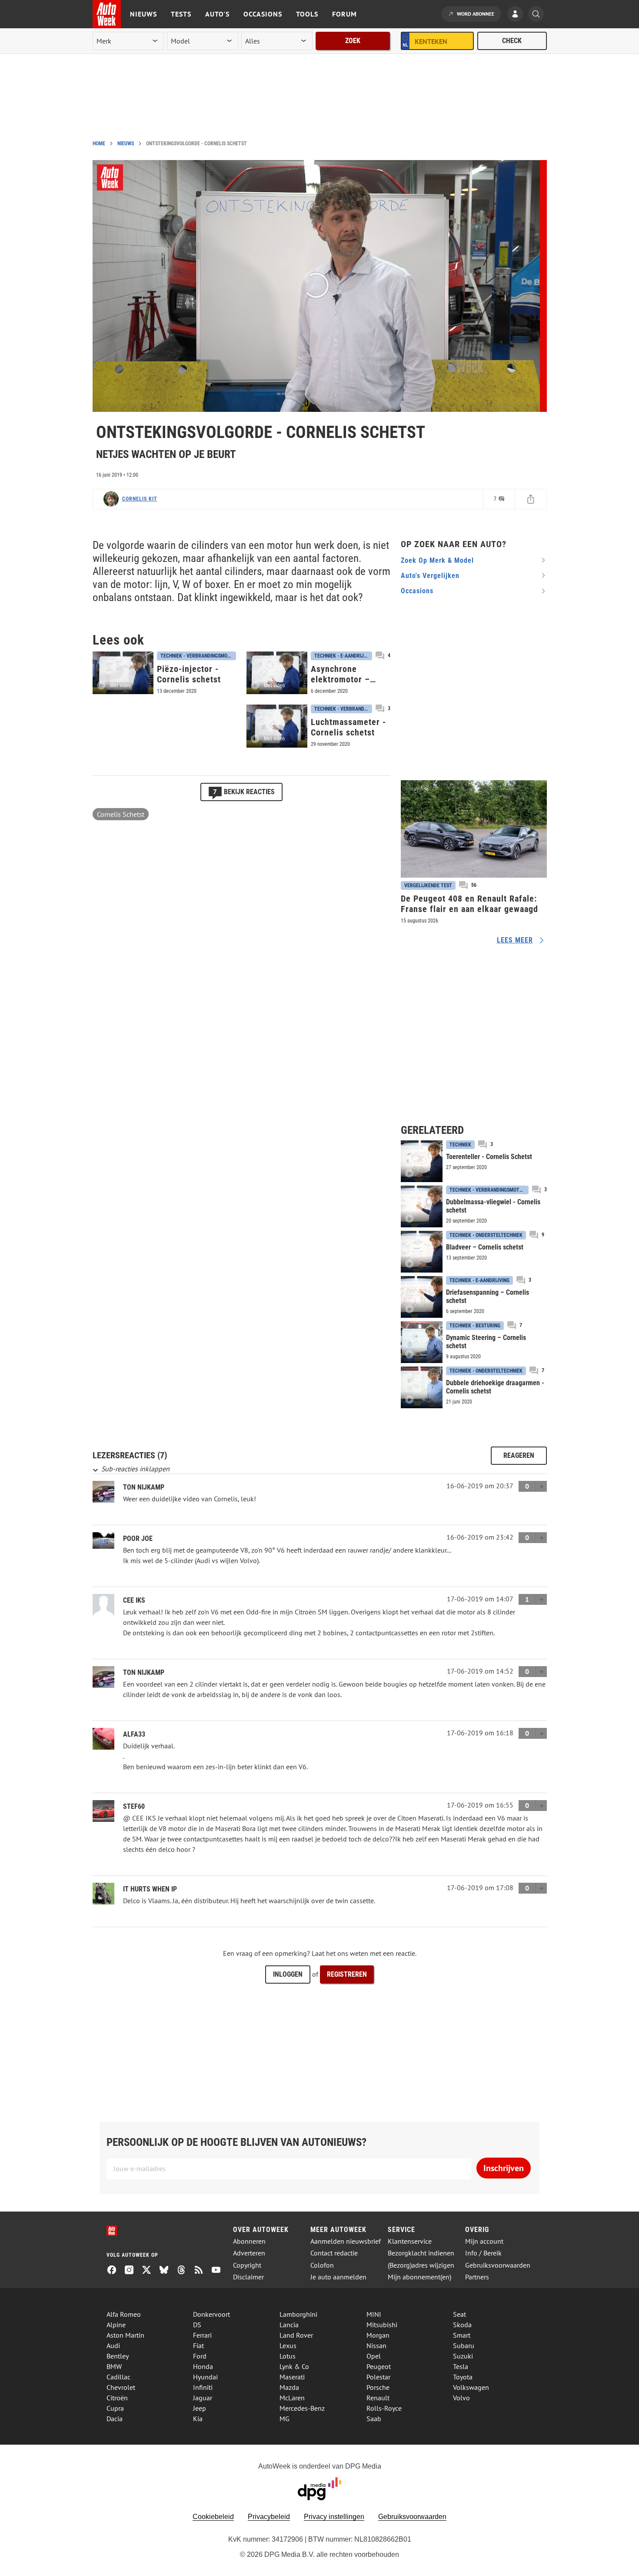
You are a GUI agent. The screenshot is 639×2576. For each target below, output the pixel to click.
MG (285, 2419)
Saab (374, 2419)
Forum (344, 14)
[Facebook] (115, 2271)
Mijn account (484, 2241)
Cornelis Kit (140, 499)
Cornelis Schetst (121, 814)
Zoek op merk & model (437, 560)
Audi (113, 2345)
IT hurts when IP (150, 1889)
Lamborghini (298, 2314)
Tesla (461, 2366)
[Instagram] (133, 2271)
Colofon (322, 2265)
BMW (114, 2366)
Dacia (115, 2419)
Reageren (519, 1455)
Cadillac (118, 2377)
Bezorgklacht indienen (421, 2253)
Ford (200, 2356)
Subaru (464, 2345)
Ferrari (202, 2335)
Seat (459, 2314)
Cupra (115, 2408)
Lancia (289, 2325)
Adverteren (249, 2253)
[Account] (517, 15)
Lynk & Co (294, 2366)
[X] (150, 2271)
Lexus (288, 2345)
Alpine (116, 2325)
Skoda (462, 2325)
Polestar (378, 2377)
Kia (198, 2419)
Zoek (353, 41)
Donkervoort (211, 2314)
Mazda (289, 2387)
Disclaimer (248, 2277)
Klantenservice (410, 2241)
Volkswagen (471, 2387)
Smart (462, 2335)
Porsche (378, 2387)
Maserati (292, 2377)
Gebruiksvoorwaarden (498, 2265)
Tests (181, 14)
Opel (374, 2356)
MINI (374, 2314)
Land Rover (296, 2335)
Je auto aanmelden (338, 2277)
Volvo (461, 2398)
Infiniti (203, 2387)
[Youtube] (220, 2271)
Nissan (376, 2345)
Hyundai (205, 2377)
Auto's (217, 14)
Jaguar (203, 2398)
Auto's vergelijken (430, 576)
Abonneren (249, 2241)
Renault (378, 2398)
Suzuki (463, 2356)
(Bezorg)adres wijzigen (421, 2265)
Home (99, 144)
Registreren (347, 1974)
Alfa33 (134, 1734)
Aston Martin (125, 2335)
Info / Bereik (483, 2253)
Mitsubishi (382, 2325)
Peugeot (379, 2366)
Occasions (263, 14)
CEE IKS (134, 1600)
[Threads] (185, 2271)
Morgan (378, 2335)
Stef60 (134, 1806)
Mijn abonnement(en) (419, 2277)
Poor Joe (138, 1539)
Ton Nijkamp (144, 1487)
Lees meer (515, 940)
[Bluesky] (167, 2271)
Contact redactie (334, 2253)
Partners (477, 2277)
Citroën (117, 2398)
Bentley (118, 2356)
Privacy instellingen (334, 2517)
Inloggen (288, 1974)
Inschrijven (504, 2168)
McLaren (292, 2398)
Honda (203, 2366)
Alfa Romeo (124, 2314)
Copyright (247, 2265)
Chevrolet (121, 2387)
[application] (316, 286)
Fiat (198, 2345)
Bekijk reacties (244, 792)
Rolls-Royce (384, 2408)
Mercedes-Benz (302, 2408)
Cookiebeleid (213, 2517)
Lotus (288, 2356)
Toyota (463, 2377)
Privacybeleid (269, 2517)
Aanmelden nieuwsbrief (346, 2241)
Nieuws (143, 14)
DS (197, 2325)
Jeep (200, 2408)
